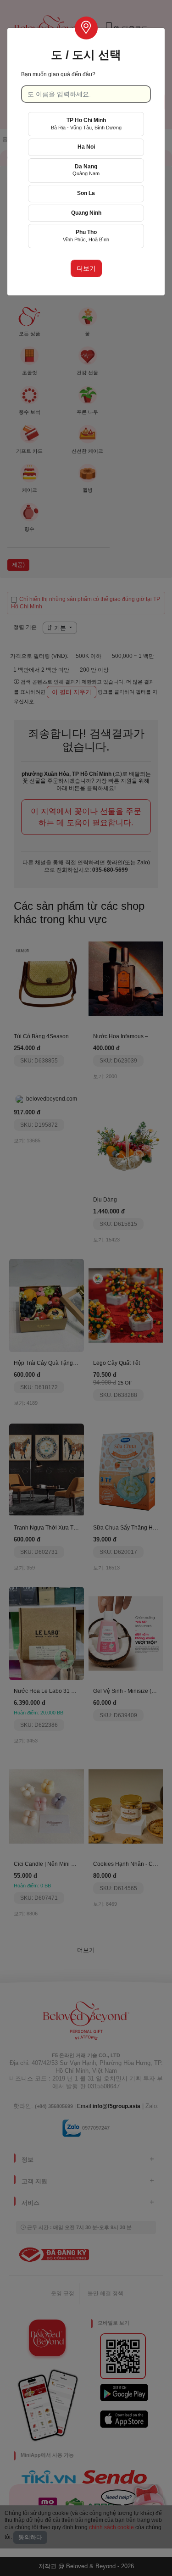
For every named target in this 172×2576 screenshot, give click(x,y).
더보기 (86, 268)
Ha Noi (86, 147)
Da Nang (86, 170)
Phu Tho (86, 236)
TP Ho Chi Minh (86, 124)
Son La (86, 193)
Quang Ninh (86, 213)
